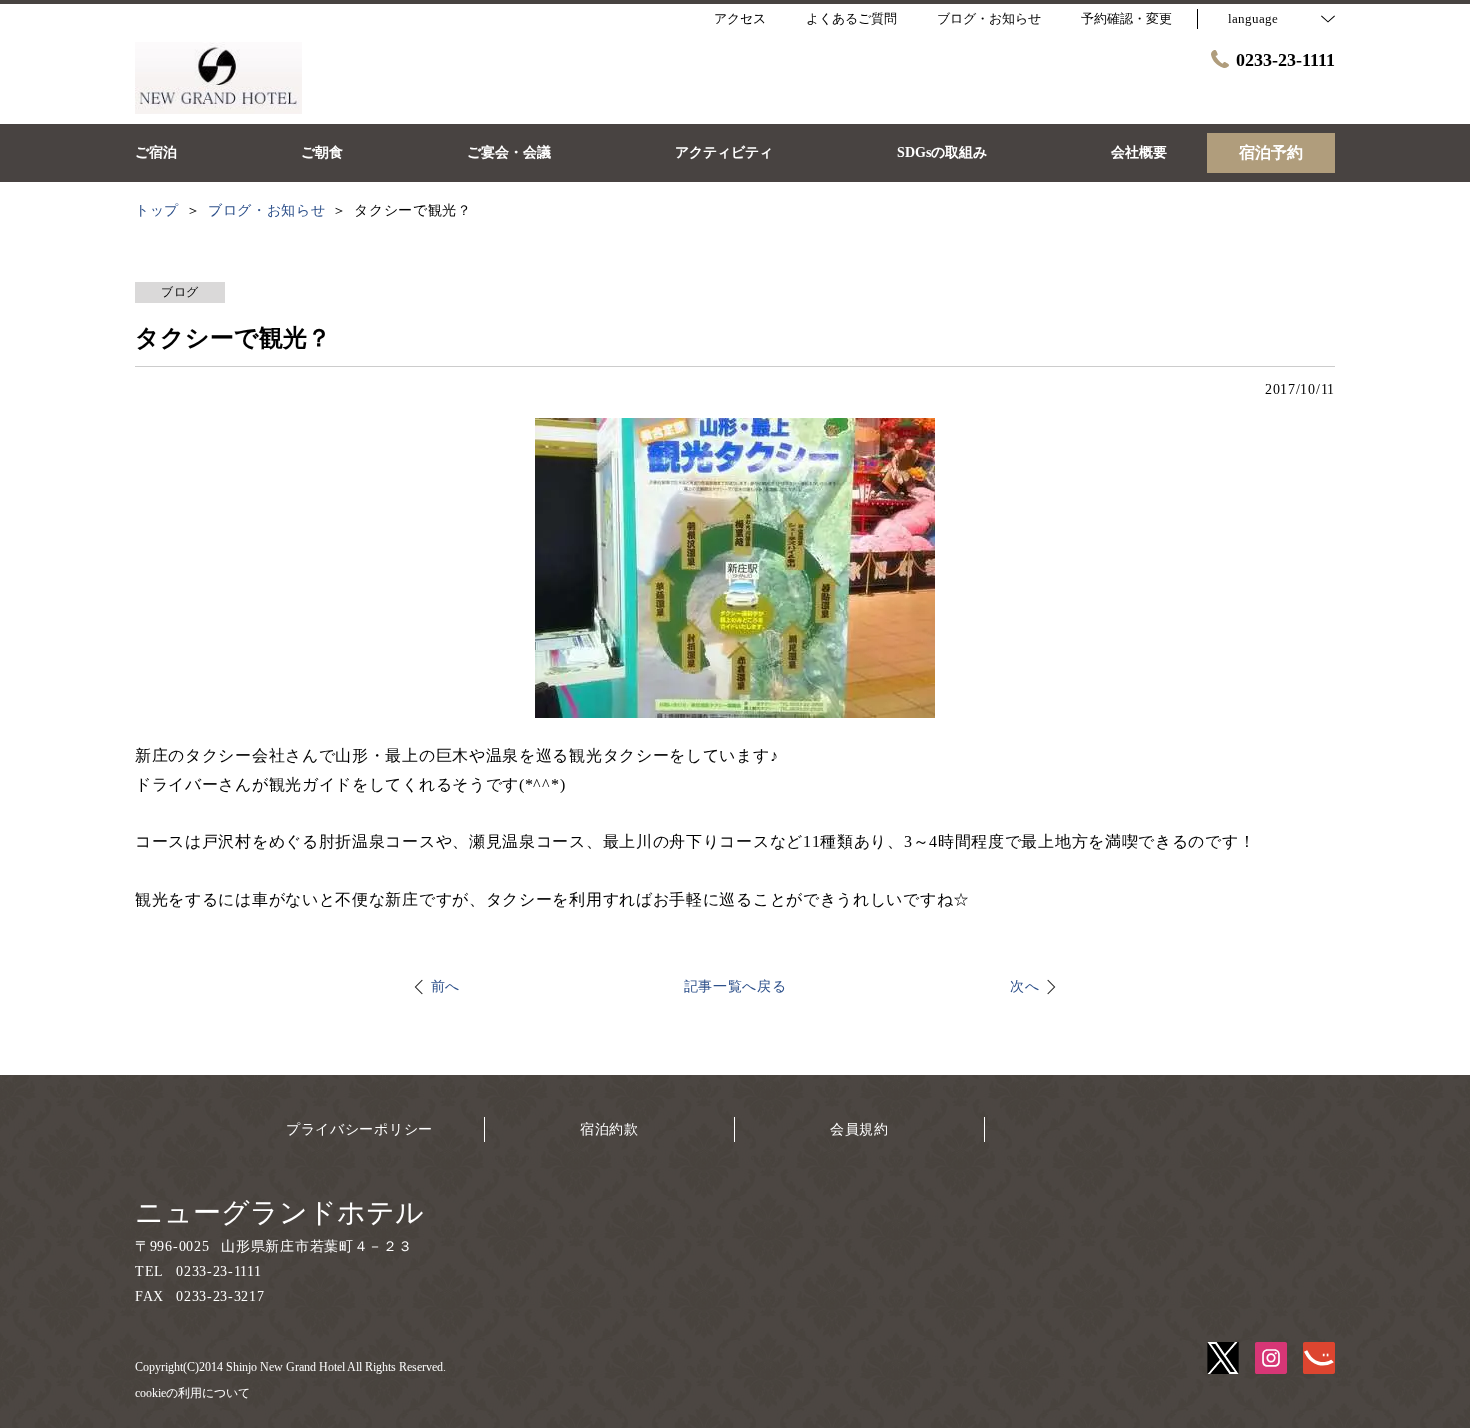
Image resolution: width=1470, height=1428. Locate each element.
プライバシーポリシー (359, 1129)
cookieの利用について (192, 1393)
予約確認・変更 (1126, 18)
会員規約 (859, 1129)
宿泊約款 (609, 1129)
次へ (1024, 986)
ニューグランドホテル (279, 1212)
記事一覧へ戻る (735, 986)
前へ (445, 986)
